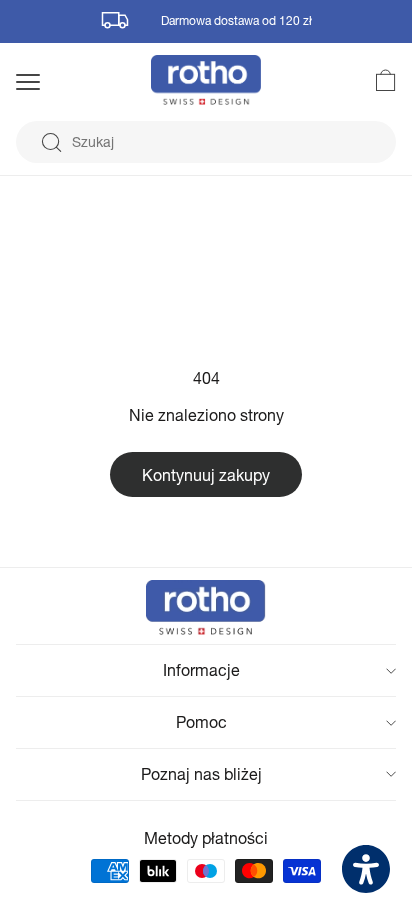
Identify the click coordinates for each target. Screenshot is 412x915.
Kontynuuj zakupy (206, 474)
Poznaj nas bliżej (201, 773)
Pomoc (201, 721)
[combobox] (206, 142)
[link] (374, 80)
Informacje (201, 669)
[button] (54, 82)
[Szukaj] (51, 143)
